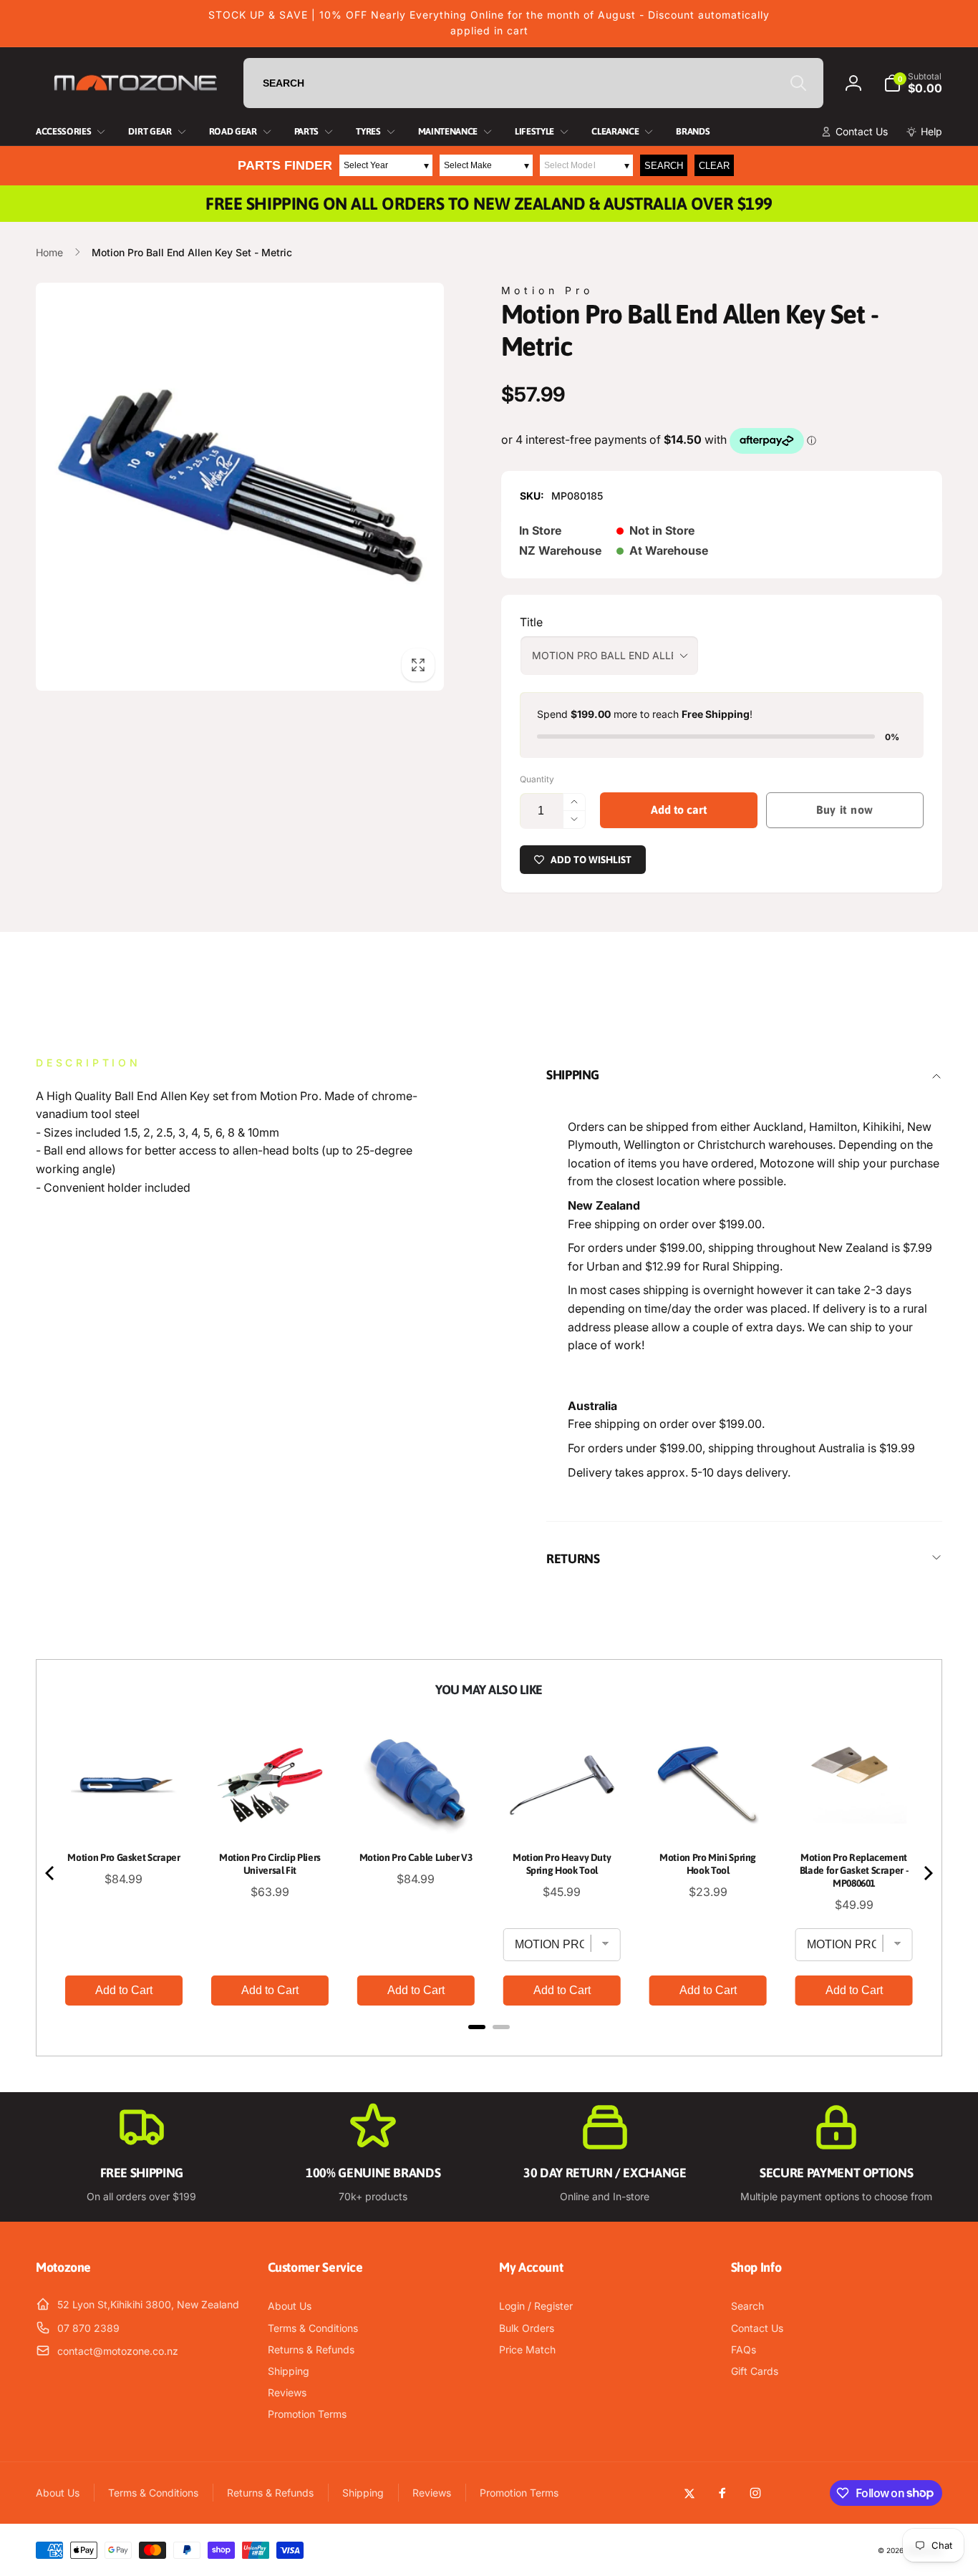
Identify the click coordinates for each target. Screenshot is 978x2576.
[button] (913, 83)
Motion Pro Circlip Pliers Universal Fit (270, 1864)
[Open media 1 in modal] (240, 487)
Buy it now (845, 810)
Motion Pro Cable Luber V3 (416, 1857)
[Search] (798, 83)
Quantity (537, 779)
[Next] (927, 1873)
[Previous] (51, 1873)
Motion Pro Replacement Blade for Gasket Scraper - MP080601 (854, 1870)
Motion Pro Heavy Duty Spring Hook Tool (562, 1864)
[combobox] (533, 83)
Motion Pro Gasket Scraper (124, 1857)
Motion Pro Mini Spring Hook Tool (708, 1864)
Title (531, 622)
